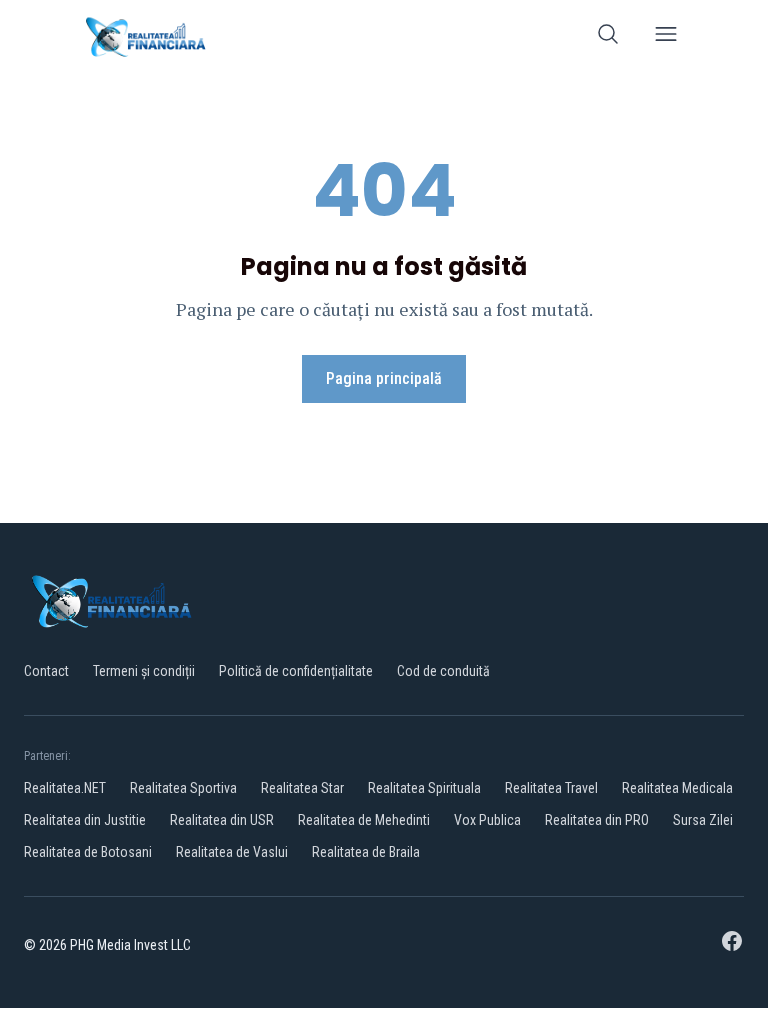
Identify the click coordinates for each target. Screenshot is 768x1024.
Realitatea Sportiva (183, 788)
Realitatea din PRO (597, 820)
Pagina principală (384, 378)
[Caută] (608, 37)
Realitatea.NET (65, 788)
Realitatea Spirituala (424, 788)
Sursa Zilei (703, 820)
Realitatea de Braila (366, 852)
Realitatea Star (302, 788)
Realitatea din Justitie (85, 820)
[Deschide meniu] (666, 37)
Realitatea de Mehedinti (364, 820)
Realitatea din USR (222, 820)
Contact (46, 671)
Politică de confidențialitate (296, 671)
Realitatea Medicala (677, 788)
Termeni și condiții (144, 671)
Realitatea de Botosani (88, 852)
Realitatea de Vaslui (232, 852)
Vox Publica (487, 820)
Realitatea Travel (551, 788)
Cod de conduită (443, 671)
